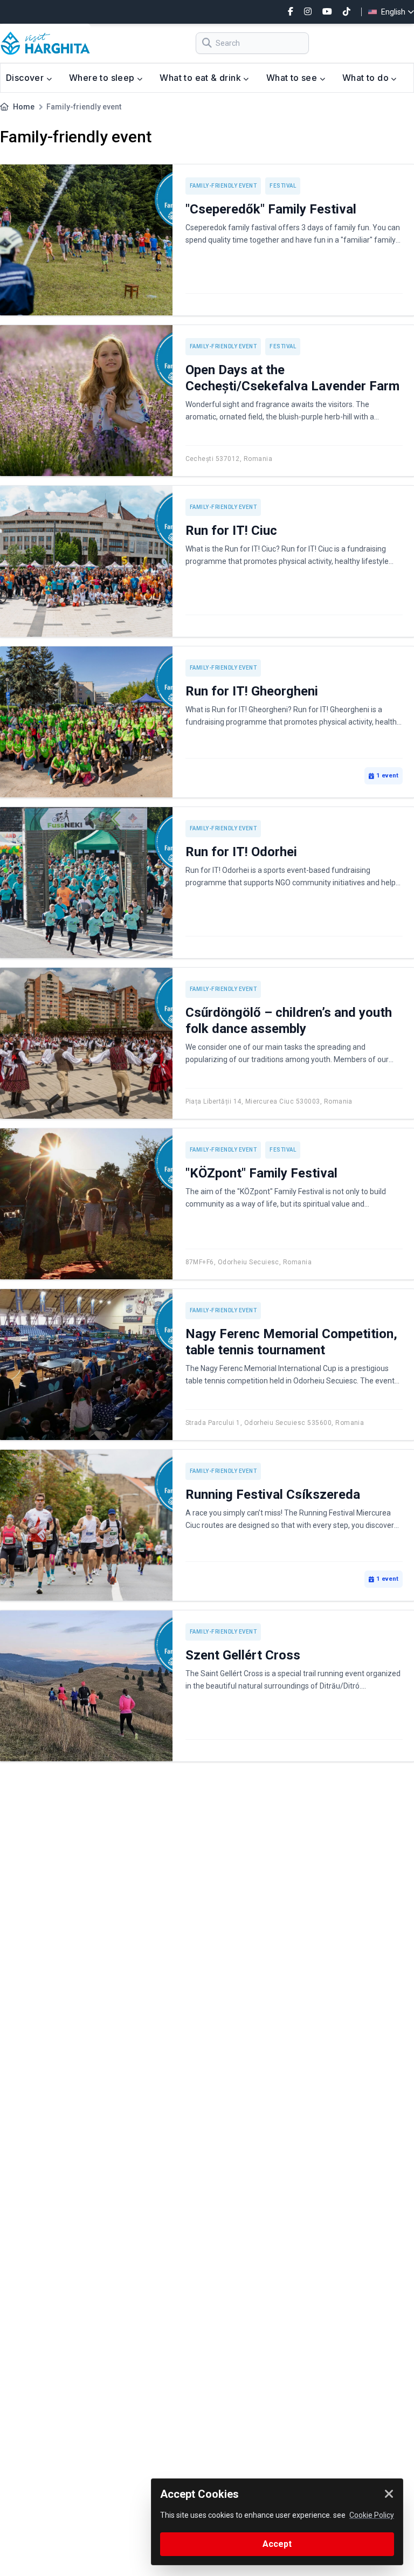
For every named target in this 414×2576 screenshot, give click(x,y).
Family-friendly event (223, 186)
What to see (293, 78)
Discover (26, 78)
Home (24, 107)
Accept (277, 2544)
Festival (283, 186)
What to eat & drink (201, 78)
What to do (367, 78)
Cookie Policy (372, 2515)
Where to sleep (103, 78)
